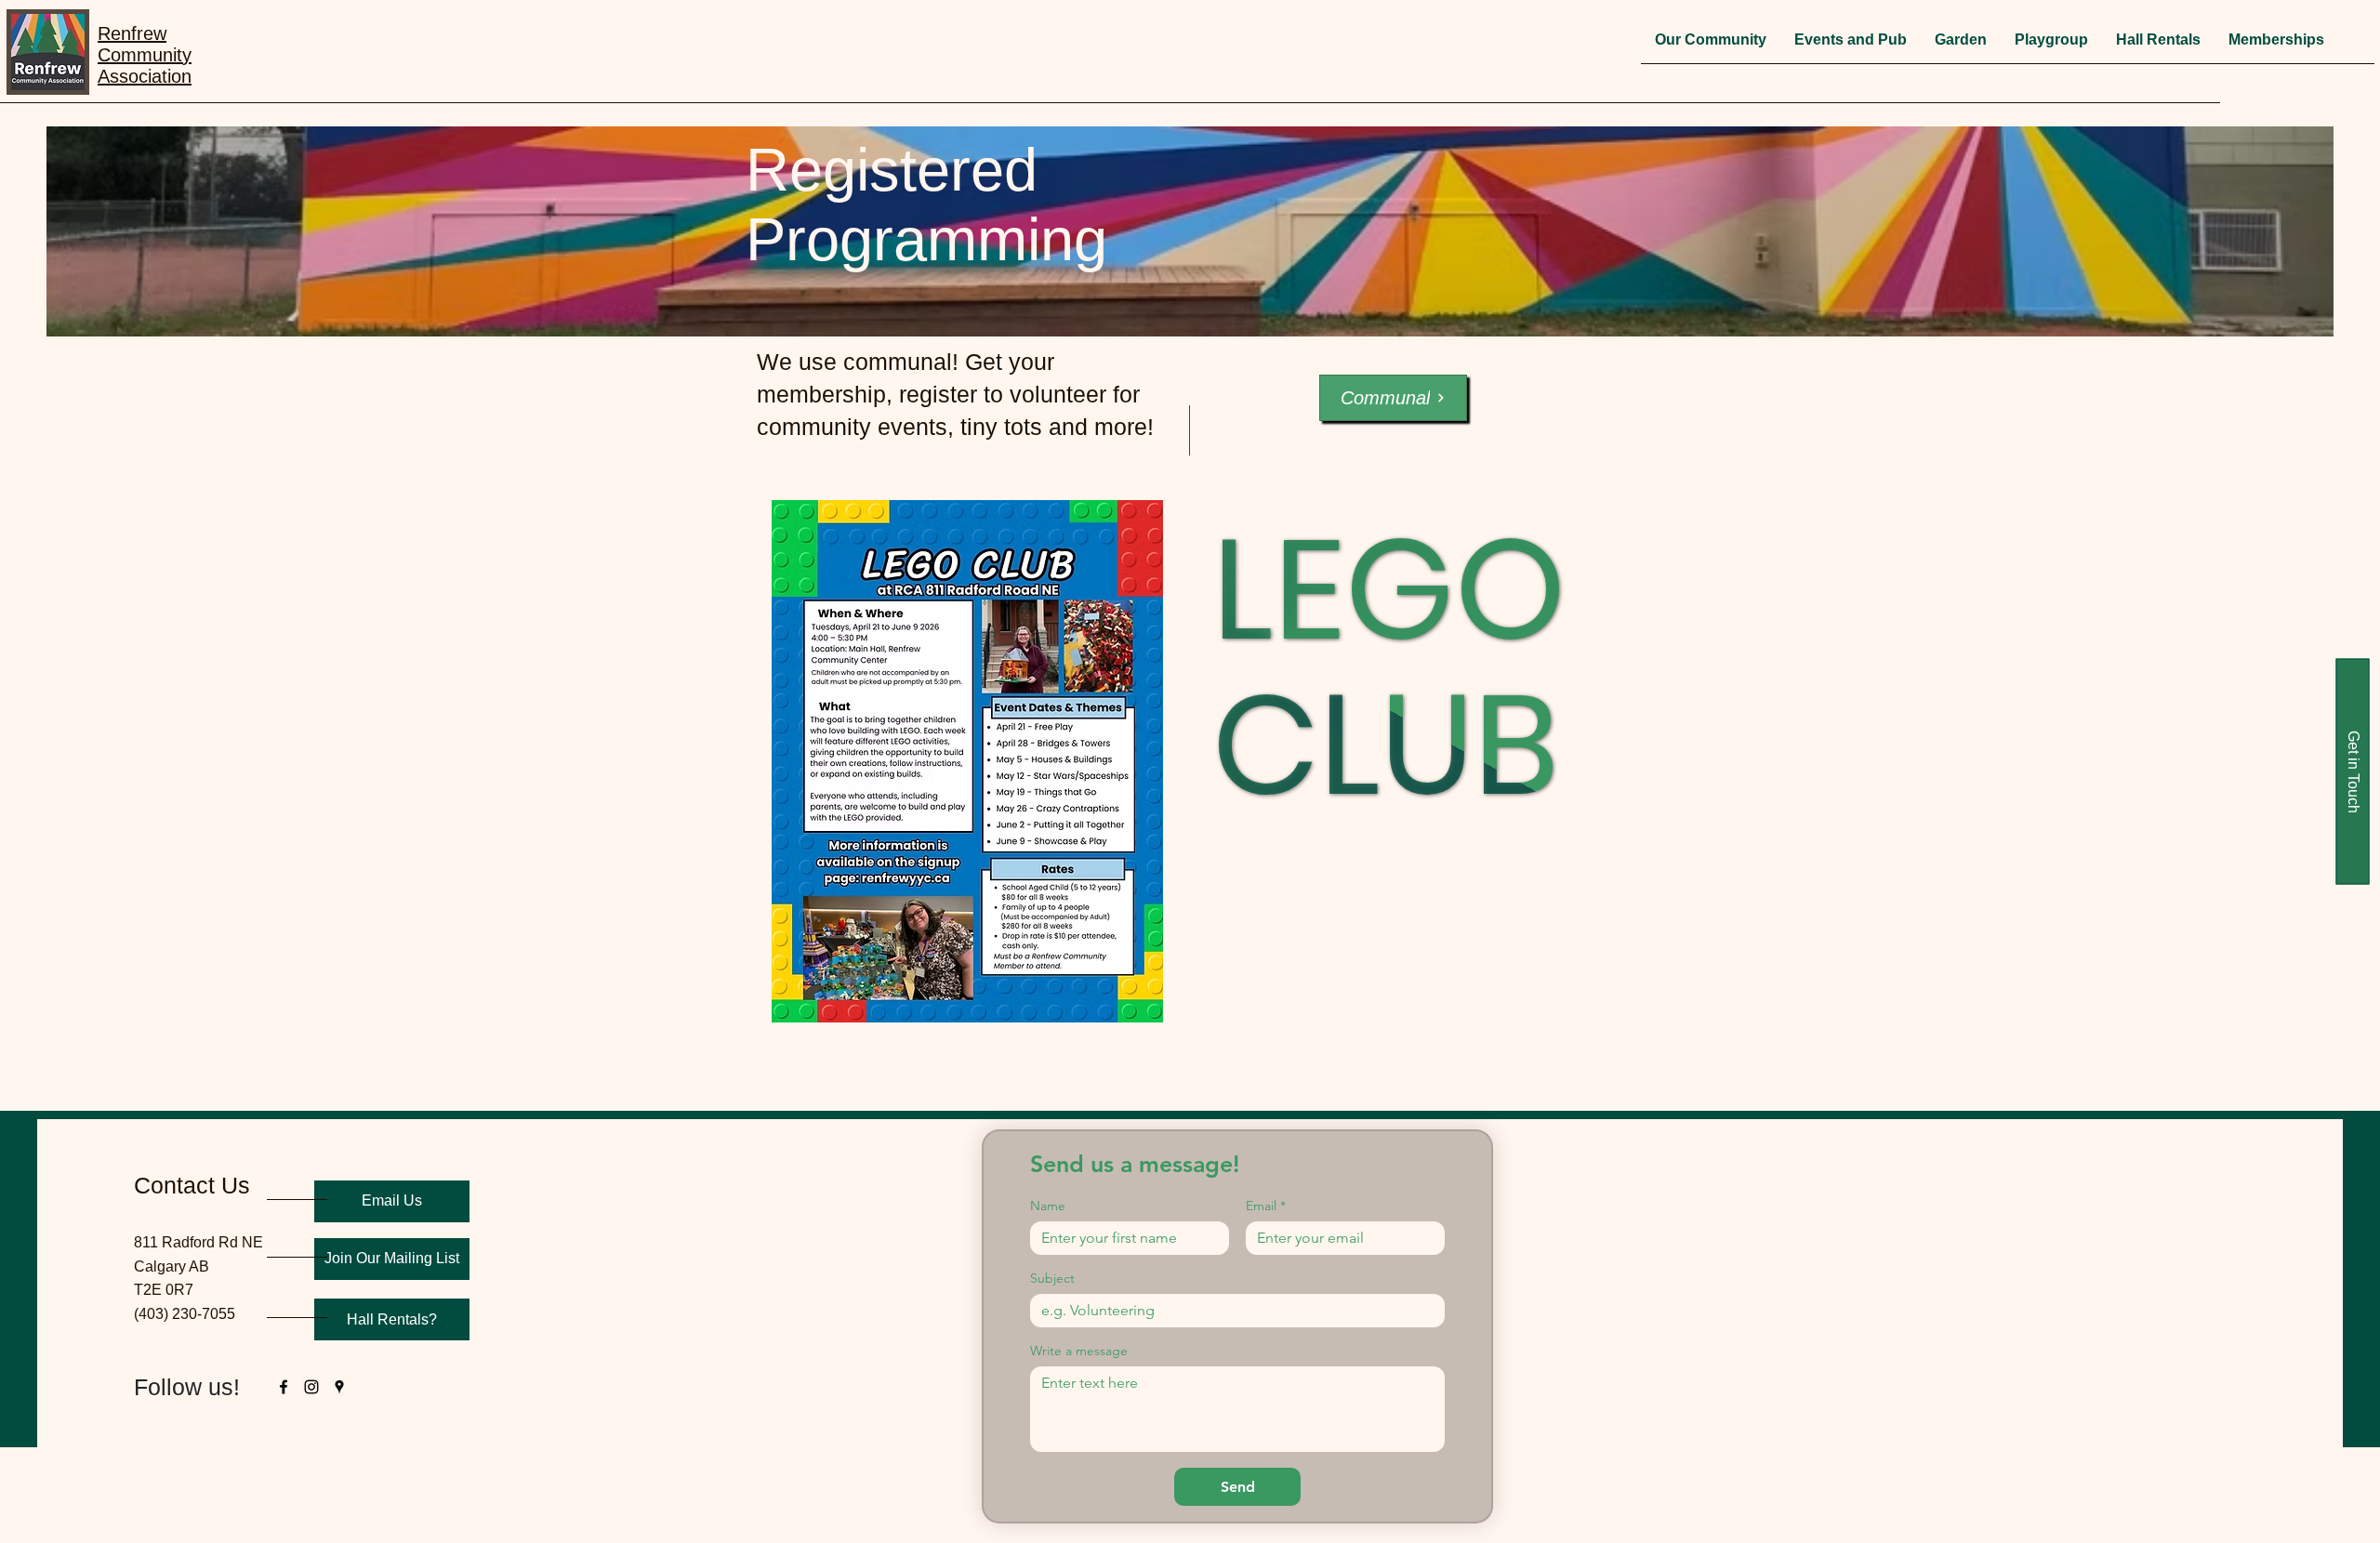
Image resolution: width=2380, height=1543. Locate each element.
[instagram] (311, 1387)
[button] (1711, 46)
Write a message (1079, 1351)
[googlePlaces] (339, 1387)
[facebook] (284, 1387)
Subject (1052, 1279)
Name (1048, 1206)
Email (1266, 1206)
